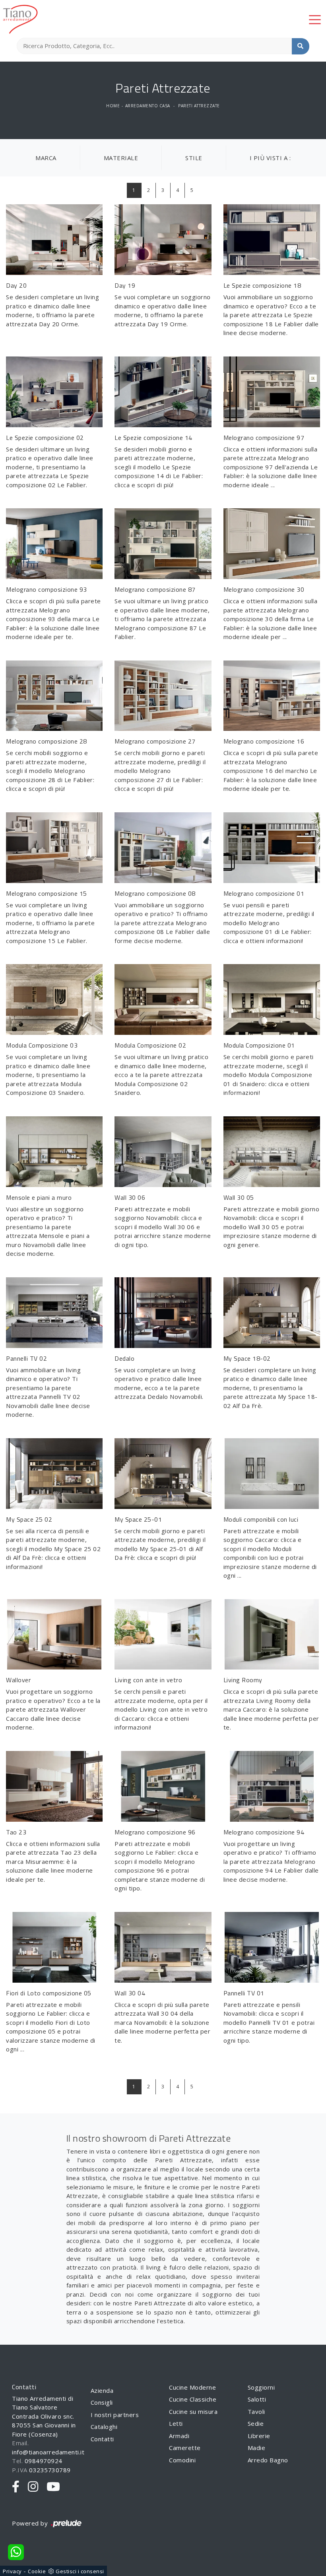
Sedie (256, 2423)
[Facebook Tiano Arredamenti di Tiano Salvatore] (16, 2487)
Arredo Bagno (268, 2460)
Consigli (102, 2402)
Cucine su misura (193, 2411)
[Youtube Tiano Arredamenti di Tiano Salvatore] (53, 2487)
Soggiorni (261, 2387)
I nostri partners (115, 2415)
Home (113, 106)
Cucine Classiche (193, 2399)
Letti (176, 2423)
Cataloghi (104, 2427)
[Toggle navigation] (315, 19)
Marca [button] (46, 158)
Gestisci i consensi (80, 2571)
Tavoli (256, 2411)
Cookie (37, 2571)
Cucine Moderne (192, 2387)
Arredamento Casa (148, 106)
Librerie (259, 2436)
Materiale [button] (121, 158)
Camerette (185, 2448)
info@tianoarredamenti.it (48, 2452)
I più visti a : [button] (270, 158)
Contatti (102, 2439)
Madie (257, 2448)
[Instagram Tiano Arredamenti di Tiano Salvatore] (33, 2487)
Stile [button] (194, 158)
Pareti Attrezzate (199, 106)
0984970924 (44, 2461)
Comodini (182, 2460)
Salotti (257, 2399)
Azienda (102, 2390)
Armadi (179, 2436)
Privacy (12, 2571)
